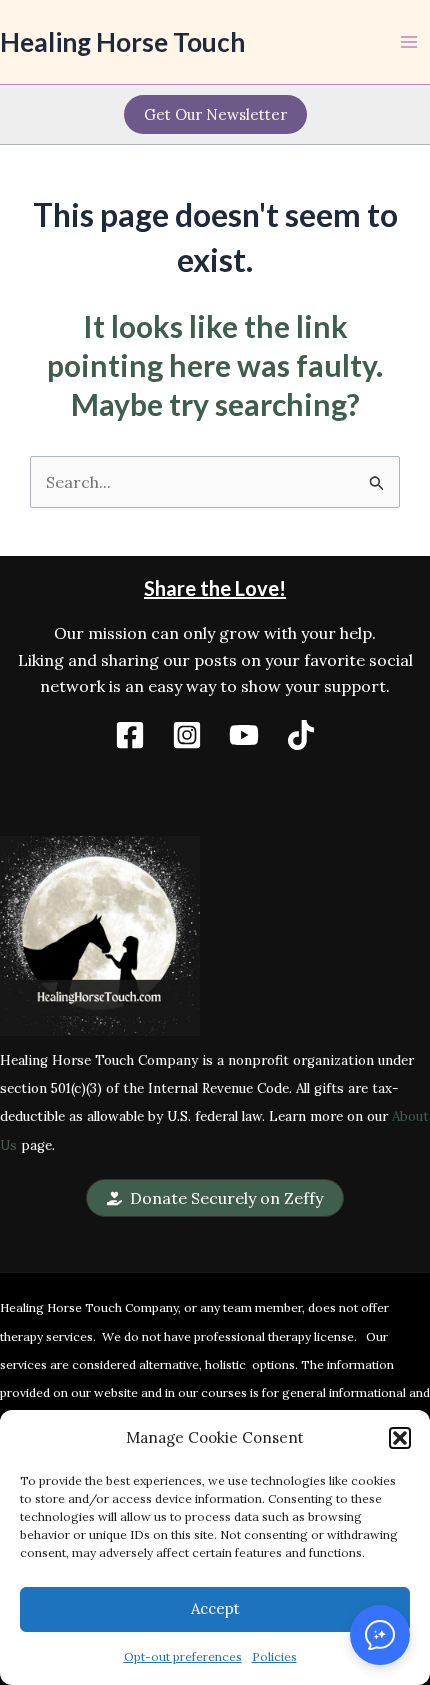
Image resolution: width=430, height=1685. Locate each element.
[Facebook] (130, 735)
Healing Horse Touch (122, 42)
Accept (215, 1608)
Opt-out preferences (183, 1656)
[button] (400, 1438)
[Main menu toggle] (409, 42)
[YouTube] (244, 735)
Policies (274, 1656)
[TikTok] (301, 735)
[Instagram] (187, 735)
